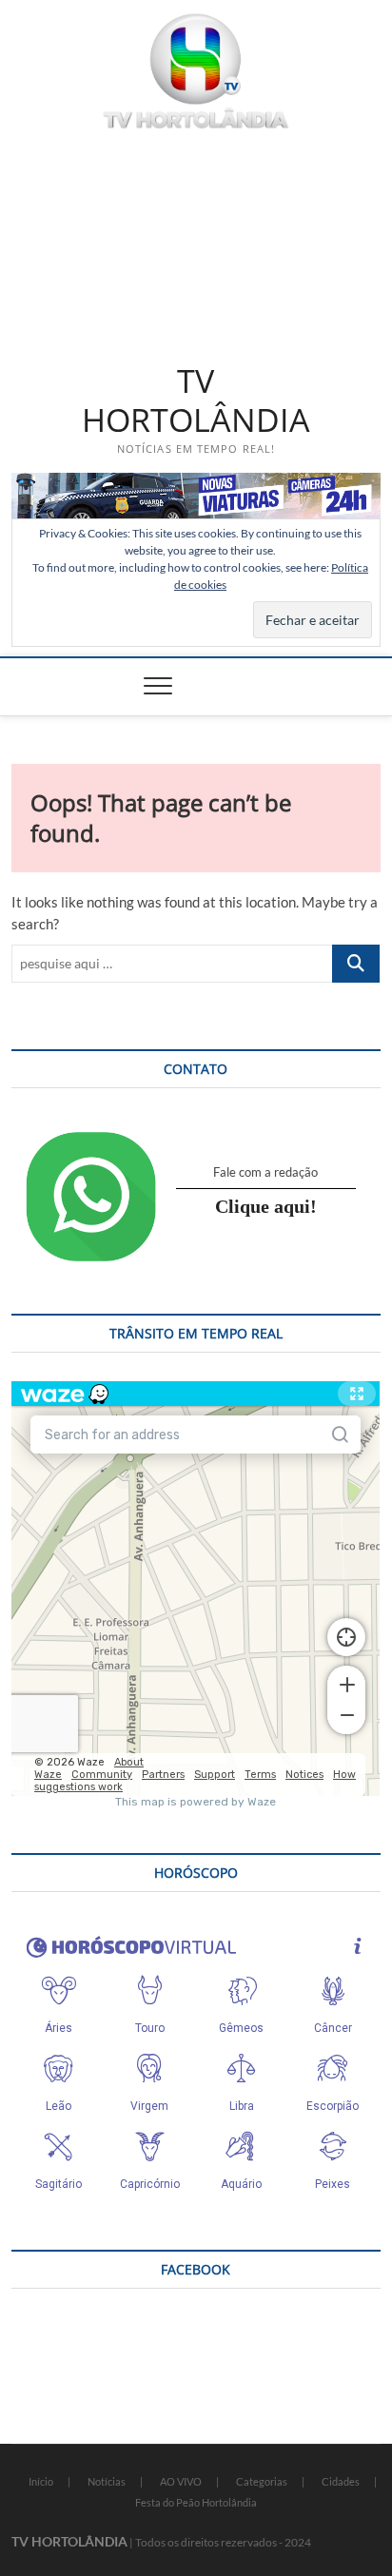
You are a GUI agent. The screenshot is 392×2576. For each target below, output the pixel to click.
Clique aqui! (266, 1206)
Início (41, 2481)
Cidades (341, 2481)
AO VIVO (181, 2481)
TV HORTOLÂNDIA (196, 401)
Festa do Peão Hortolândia (196, 2502)
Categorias (262, 2481)
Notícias (107, 2481)
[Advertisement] (196, 243)
